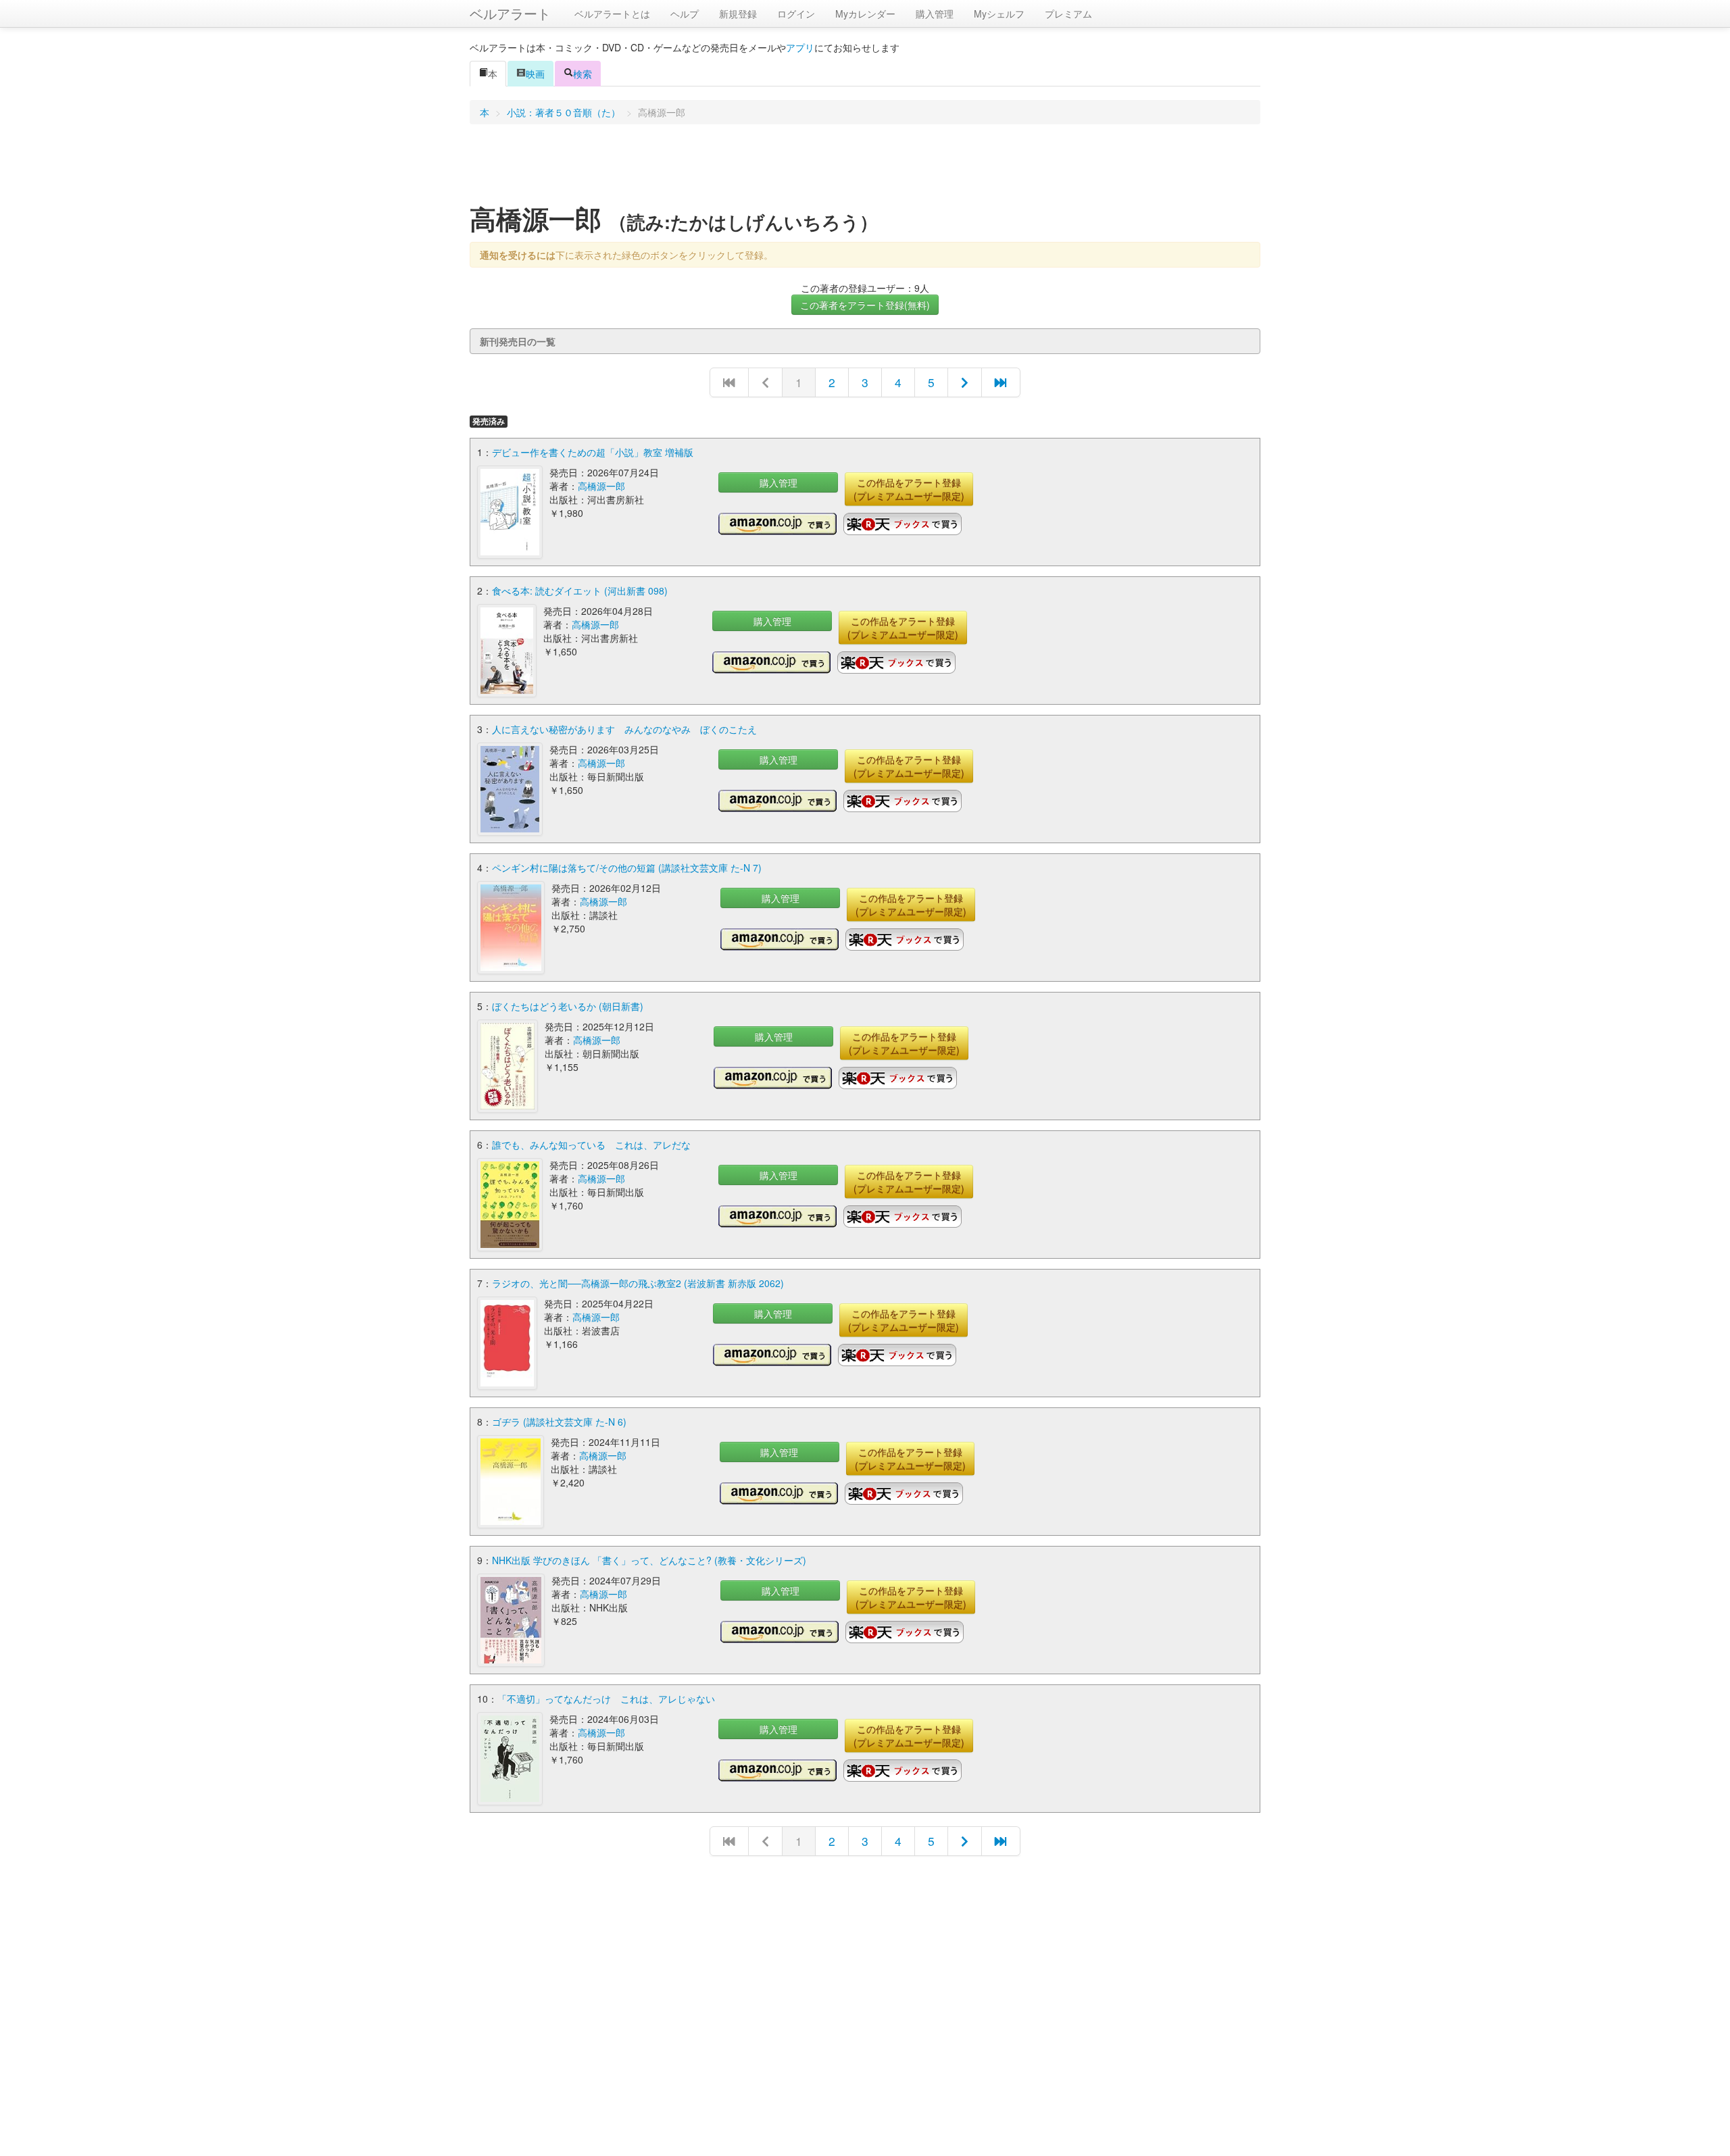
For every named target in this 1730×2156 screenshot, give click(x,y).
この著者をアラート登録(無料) (865, 305)
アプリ (800, 47)
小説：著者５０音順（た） (564, 112)
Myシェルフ (999, 14)
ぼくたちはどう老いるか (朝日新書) (568, 1006)
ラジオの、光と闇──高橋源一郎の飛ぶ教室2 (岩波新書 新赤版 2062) (638, 1283)
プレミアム (1068, 14)
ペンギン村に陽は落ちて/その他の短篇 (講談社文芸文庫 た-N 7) (627, 868)
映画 (535, 74)
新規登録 (738, 14)
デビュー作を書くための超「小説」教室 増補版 (593, 452)
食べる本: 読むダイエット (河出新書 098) (580, 591)
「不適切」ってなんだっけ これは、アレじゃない (606, 1699)
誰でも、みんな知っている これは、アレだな (591, 1145)
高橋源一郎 (601, 486)
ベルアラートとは (612, 14)
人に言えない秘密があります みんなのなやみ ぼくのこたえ (624, 729)
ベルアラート (510, 13)
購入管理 (935, 14)
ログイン (796, 14)
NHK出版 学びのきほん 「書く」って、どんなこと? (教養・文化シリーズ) (649, 1560)
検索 (583, 74)
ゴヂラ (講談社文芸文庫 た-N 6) (559, 1422)
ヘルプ (685, 14)
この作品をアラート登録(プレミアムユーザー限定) (909, 489)
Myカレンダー (865, 14)
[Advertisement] (865, 168)
